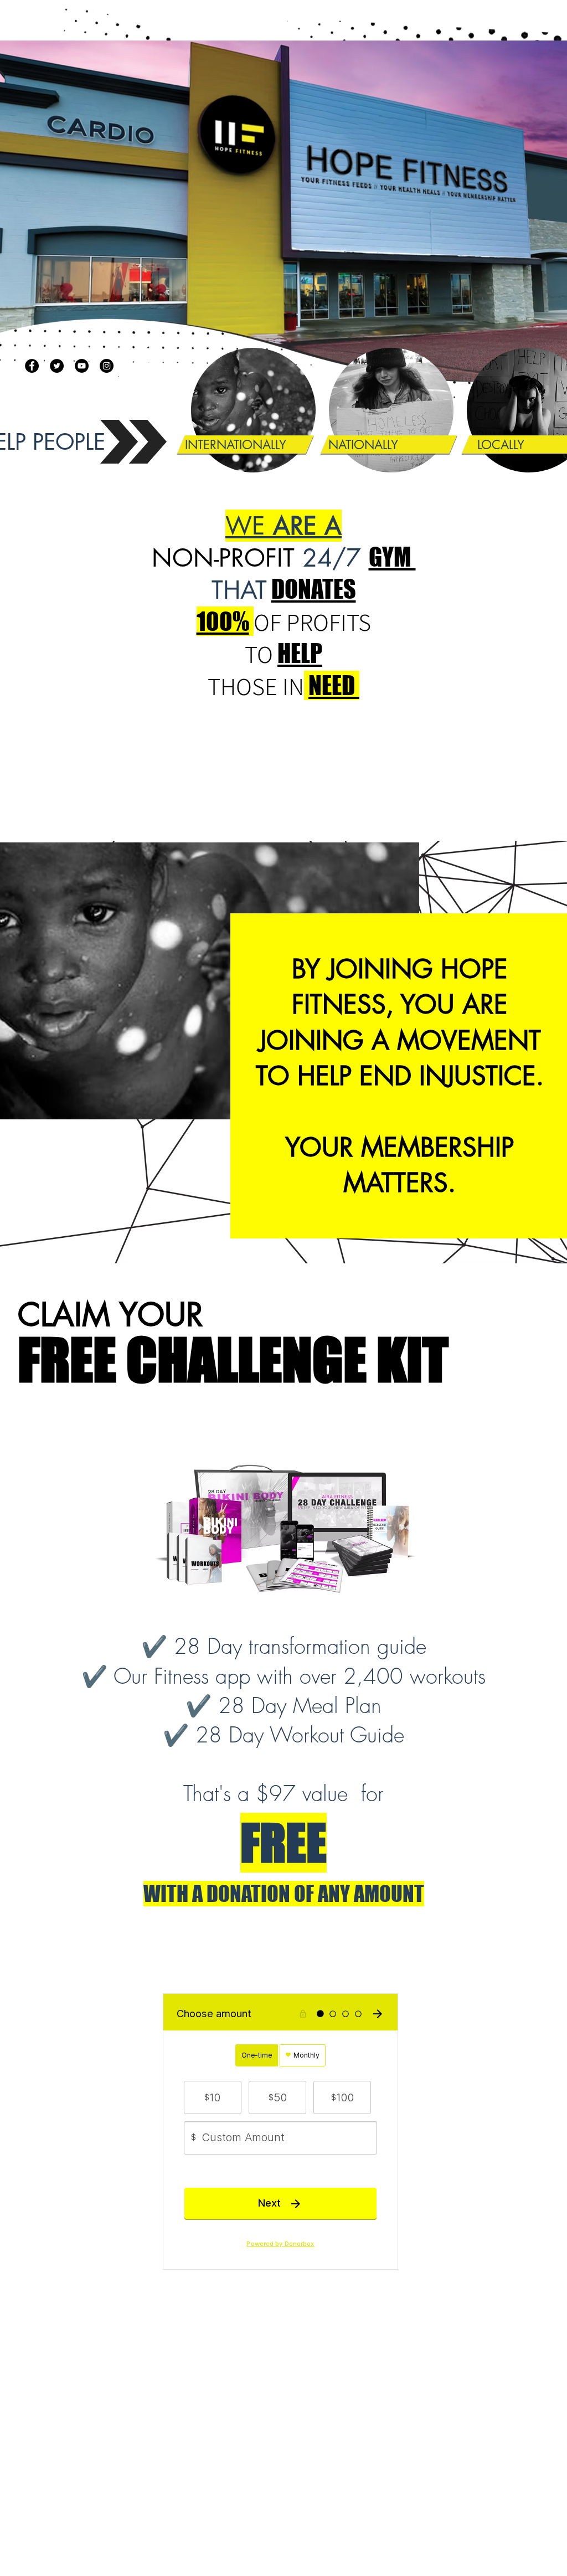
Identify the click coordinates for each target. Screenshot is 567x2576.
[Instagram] (107, 366)
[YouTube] (82, 366)
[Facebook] (32, 366)
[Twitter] (57, 366)
